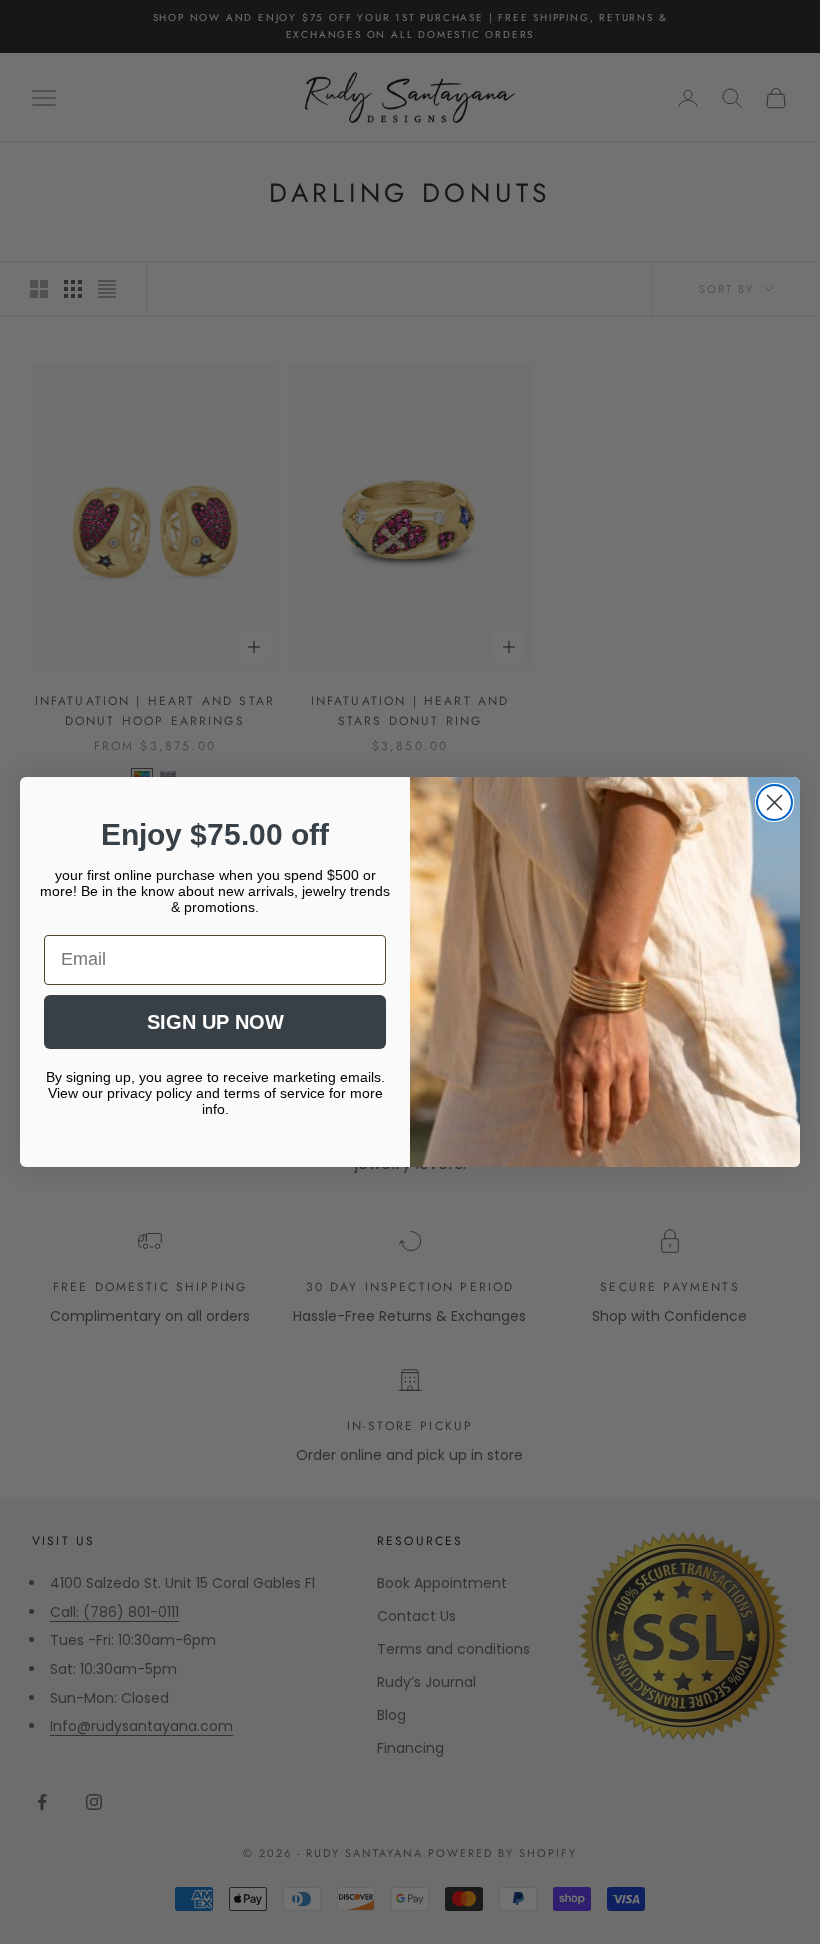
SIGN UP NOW (215, 1022)
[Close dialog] (774, 802)
